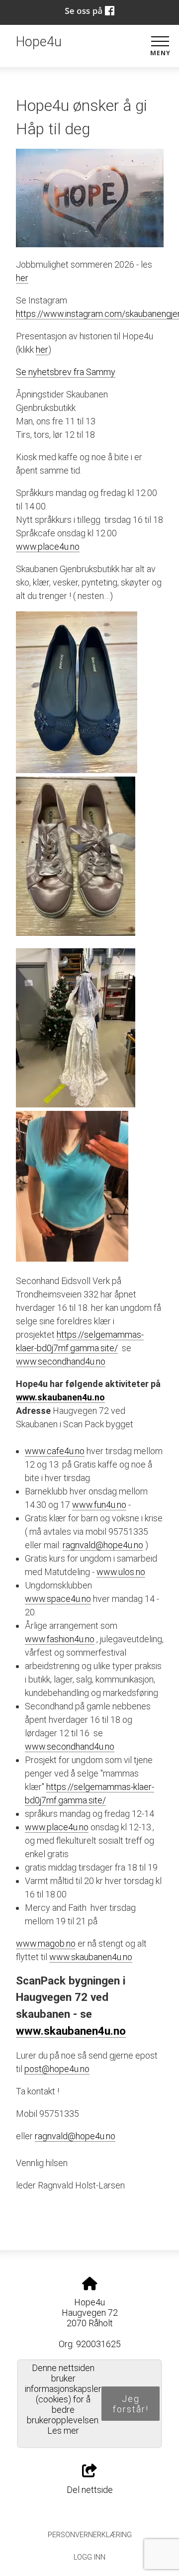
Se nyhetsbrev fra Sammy (66, 372)
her (22, 278)
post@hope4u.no (57, 2069)
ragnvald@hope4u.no (103, 1545)
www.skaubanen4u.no (60, 1397)
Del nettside (90, 2490)
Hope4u (39, 42)
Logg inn (89, 2557)
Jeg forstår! (131, 2404)
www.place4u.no (48, 546)
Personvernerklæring (90, 2535)
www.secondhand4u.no (61, 1361)
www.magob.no (46, 1943)
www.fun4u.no (99, 1505)
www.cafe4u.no (55, 1451)
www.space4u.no (58, 1599)
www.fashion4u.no (60, 1639)
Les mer (63, 2430)
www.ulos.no (121, 1572)
